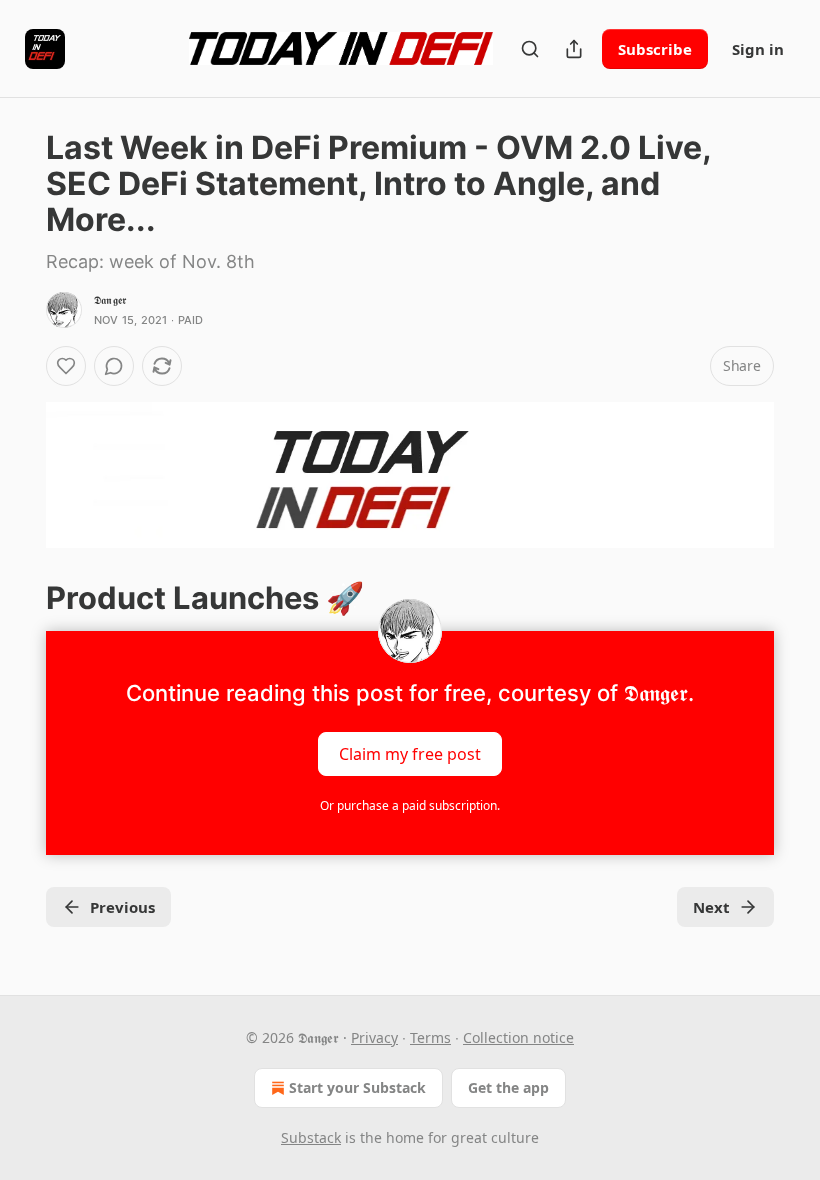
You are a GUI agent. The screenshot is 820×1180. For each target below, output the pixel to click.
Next (711, 907)
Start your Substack (357, 1087)
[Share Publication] (574, 49)
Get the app (508, 1087)
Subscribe (655, 49)
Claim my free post (410, 754)
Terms (430, 1037)
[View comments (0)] (114, 366)
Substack (311, 1137)
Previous (122, 907)
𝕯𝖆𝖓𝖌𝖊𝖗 (110, 300)
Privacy (374, 1037)
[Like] (66, 366)
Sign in (758, 49)
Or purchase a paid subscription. (410, 805)
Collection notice (518, 1037)
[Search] (530, 49)
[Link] (18, 598)
